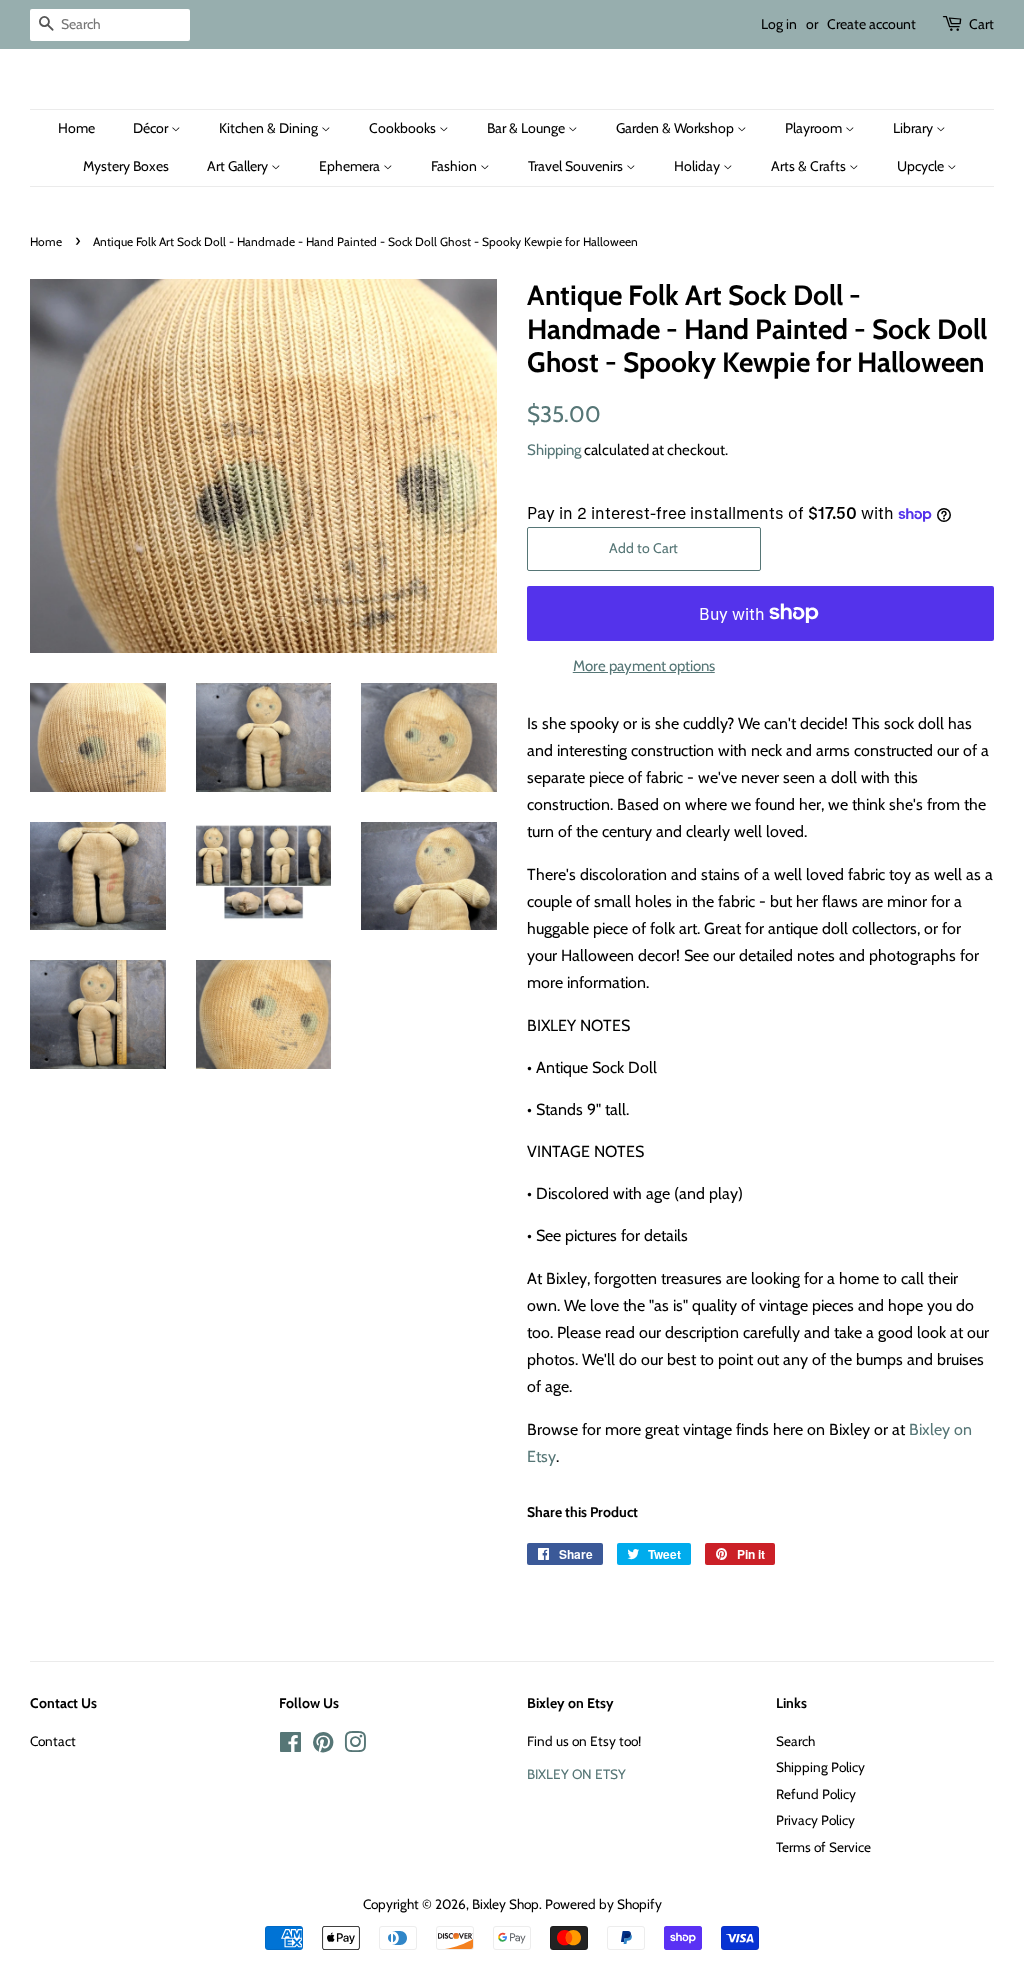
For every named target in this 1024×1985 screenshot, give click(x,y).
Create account (871, 24)
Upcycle (922, 166)
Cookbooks (404, 128)
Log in (779, 24)
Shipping (554, 450)
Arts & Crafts (810, 166)
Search (795, 1741)
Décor (152, 128)
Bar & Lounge (527, 128)
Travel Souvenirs (577, 166)
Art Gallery (239, 166)
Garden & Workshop (676, 128)
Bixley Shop (505, 1904)
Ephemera (351, 166)
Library (914, 128)
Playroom (815, 128)
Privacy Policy (815, 1820)
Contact (53, 1741)
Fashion (455, 166)
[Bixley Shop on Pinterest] (323, 1746)
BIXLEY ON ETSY (576, 1774)
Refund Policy (816, 1794)
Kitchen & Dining (270, 128)
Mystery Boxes (126, 166)
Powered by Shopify (603, 1904)
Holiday (698, 166)
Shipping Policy (820, 1767)
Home (76, 128)
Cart (981, 24)
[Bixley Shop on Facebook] (290, 1746)
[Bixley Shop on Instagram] (355, 1746)
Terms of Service (823, 1847)
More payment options (644, 666)
